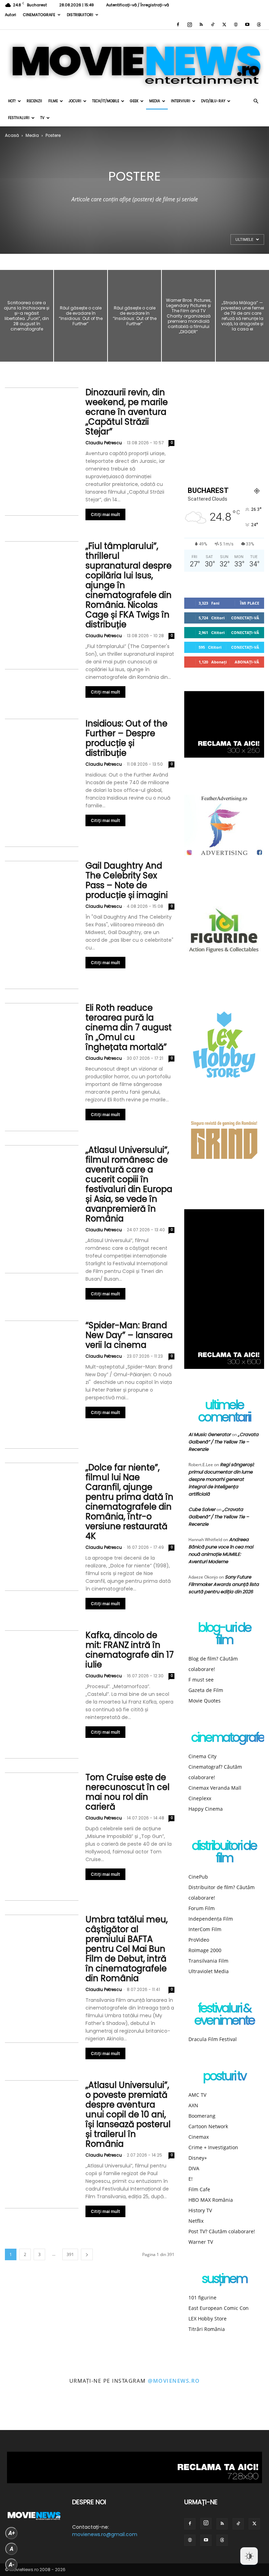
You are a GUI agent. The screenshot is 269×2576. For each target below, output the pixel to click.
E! (191, 2179)
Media (155, 101)
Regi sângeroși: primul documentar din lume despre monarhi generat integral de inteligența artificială (221, 1479)
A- (12, 2565)
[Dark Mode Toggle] (249, 2556)
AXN (193, 2105)
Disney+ (198, 2158)
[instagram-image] (17, 2413)
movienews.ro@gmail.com (105, 2534)
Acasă (12, 135)
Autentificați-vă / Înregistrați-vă (137, 5)
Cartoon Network (208, 2126)
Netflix (196, 2221)
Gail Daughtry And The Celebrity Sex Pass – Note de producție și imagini (127, 880)
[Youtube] (247, 25)
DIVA (194, 2168)
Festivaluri (19, 118)
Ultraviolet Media (209, 1971)
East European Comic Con (219, 2308)
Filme (53, 101)
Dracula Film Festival (213, 2039)
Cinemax (199, 2137)
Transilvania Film (208, 1961)
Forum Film (202, 1908)
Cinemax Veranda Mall (215, 1788)
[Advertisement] (224, 430)
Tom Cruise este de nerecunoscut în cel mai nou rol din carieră (127, 1792)
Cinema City (202, 1756)
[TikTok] (213, 25)
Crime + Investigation (213, 2147)
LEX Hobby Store (208, 2319)
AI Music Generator (210, 1435)
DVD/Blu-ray (213, 101)
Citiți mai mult (105, 514)
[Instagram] (189, 25)
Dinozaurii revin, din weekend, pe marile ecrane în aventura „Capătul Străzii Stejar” (127, 412)
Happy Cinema (206, 1809)
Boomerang (202, 2116)
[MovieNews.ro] (134, 61)
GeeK (134, 101)
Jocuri (75, 101)
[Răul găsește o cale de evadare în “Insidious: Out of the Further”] (81, 316)
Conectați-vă (245, 618)
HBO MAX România (211, 2200)
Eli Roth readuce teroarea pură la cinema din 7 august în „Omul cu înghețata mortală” (129, 1027)
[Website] (236, 25)
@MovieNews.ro (174, 2381)
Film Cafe (199, 2189)
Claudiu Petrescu (104, 443)
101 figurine (202, 2297)
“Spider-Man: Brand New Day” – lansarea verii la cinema (129, 1335)
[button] (256, 101)
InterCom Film (205, 1929)
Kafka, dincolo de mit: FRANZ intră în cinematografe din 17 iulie (130, 1650)
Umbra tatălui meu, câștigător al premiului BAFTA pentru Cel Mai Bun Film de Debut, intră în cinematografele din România (127, 1949)
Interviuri (181, 101)
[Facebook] (178, 25)
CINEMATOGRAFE (39, 15)
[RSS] (201, 25)
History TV (200, 2210)
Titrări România (207, 2329)
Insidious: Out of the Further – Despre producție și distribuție (126, 738)
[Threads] (259, 25)
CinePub (198, 1877)
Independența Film (211, 1919)
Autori (11, 15)
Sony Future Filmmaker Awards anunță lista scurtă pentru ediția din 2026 (224, 1584)
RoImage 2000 (205, 1950)
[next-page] (87, 2254)
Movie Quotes (205, 1701)
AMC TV (197, 2095)
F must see (201, 1680)
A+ (12, 2533)
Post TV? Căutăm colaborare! (222, 2231)
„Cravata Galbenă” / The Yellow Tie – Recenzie (223, 1442)
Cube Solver (202, 1509)
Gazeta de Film (206, 1690)
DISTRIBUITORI (80, 15)
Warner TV (201, 2242)
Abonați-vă (247, 662)
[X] (224, 25)
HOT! (12, 101)
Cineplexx (200, 1798)
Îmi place (250, 603)
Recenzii (34, 101)
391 (70, 2254)
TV (42, 118)
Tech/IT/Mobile (106, 101)
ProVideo (199, 1940)
